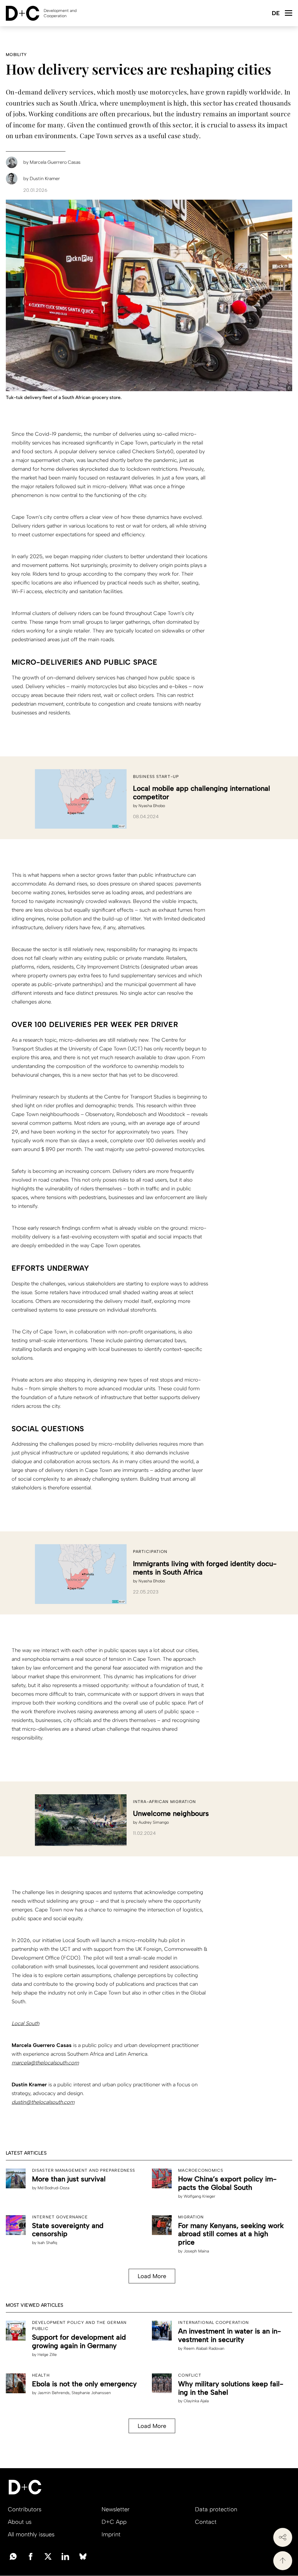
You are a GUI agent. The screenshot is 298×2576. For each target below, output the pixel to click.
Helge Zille (47, 2355)
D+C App (114, 2522)
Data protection (216, 2509)
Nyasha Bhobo (152, 806)
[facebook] (31, 2556)
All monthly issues (31, 2534)
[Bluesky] (83, 2556)
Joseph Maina (196, 2251)
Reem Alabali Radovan (204, 2349)
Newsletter (116, 2509)
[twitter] (48, 2556)
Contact (206, 2522)
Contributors (25, 2509)
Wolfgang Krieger (199, 2196)
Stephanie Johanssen (91, 2393)
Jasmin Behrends (54, 2393)
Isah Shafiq (47, 2243)
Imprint (111, 2534)
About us (20, 2522)
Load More (152, 2276)
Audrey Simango (154, 1822)
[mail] (13, 2556)
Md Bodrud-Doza (53, 2188)
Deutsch (275, 14)
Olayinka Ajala (196, 2401)
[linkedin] (65, 2556)
